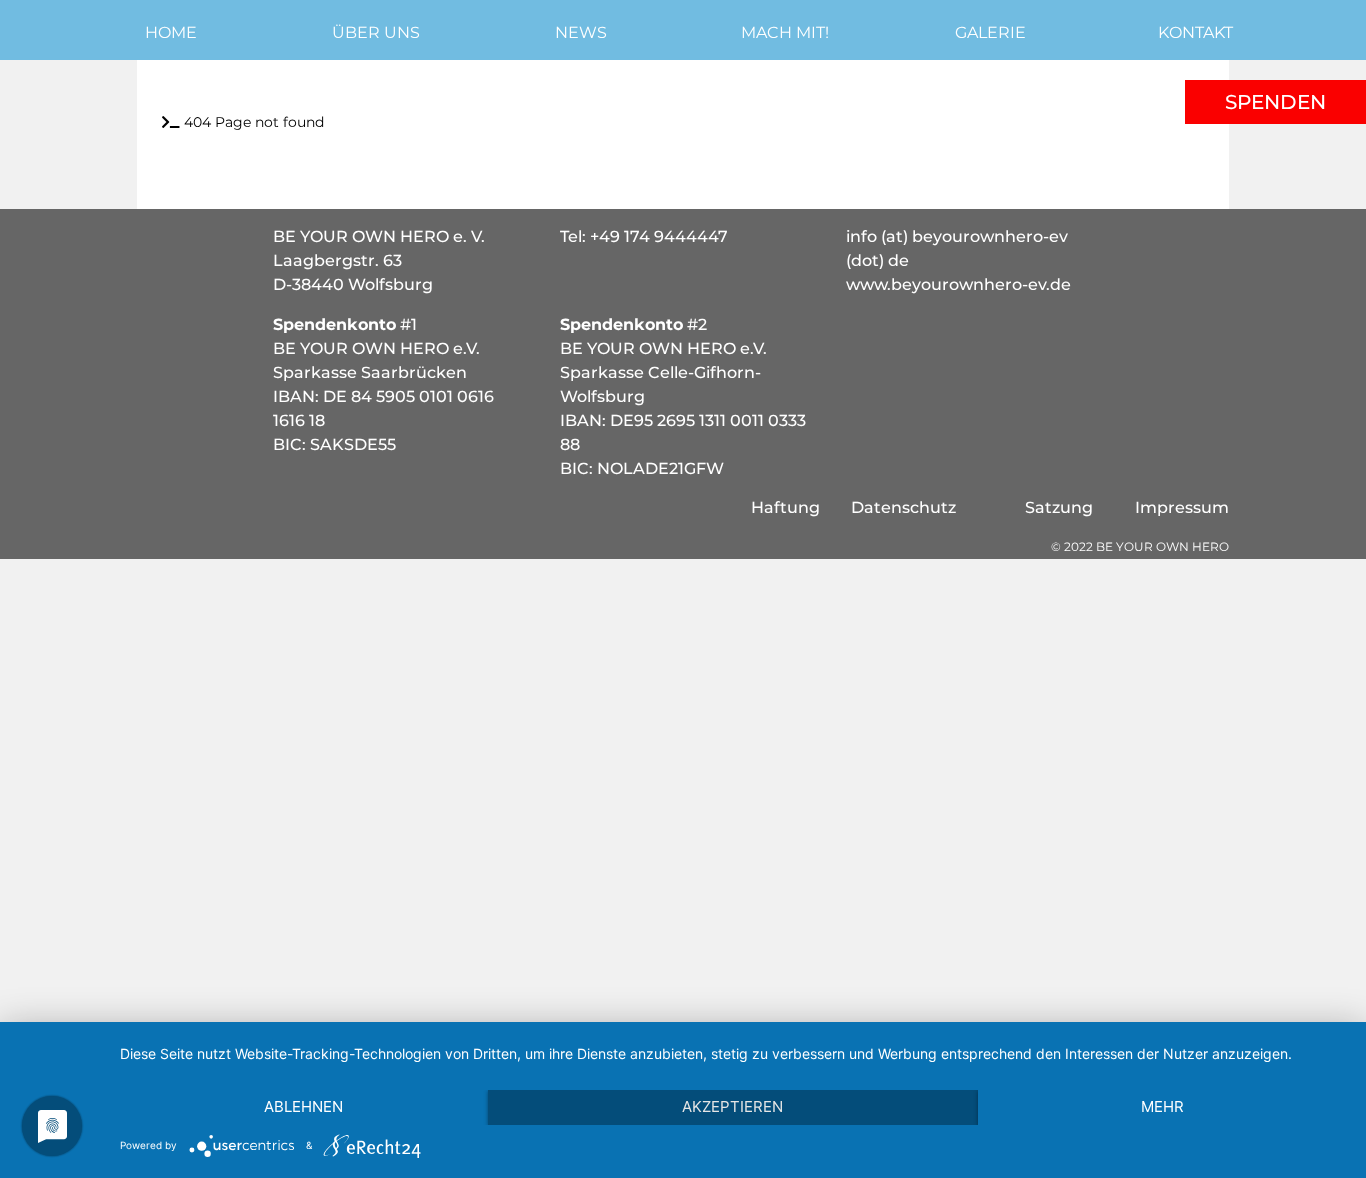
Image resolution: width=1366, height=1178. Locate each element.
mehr (1162, 1106)
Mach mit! (785, 32)
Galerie (990, 32)
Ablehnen (303, 1106)
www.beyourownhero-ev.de (958, 284)
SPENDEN (1275, 102)
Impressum (1182, 507)
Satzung (1059, 507)
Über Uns (376, 32)
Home (171, 32)
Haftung (785, 507)
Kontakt (1195, 32)
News (581, 32)
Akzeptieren (732, 1106)
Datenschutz (903, 507)
